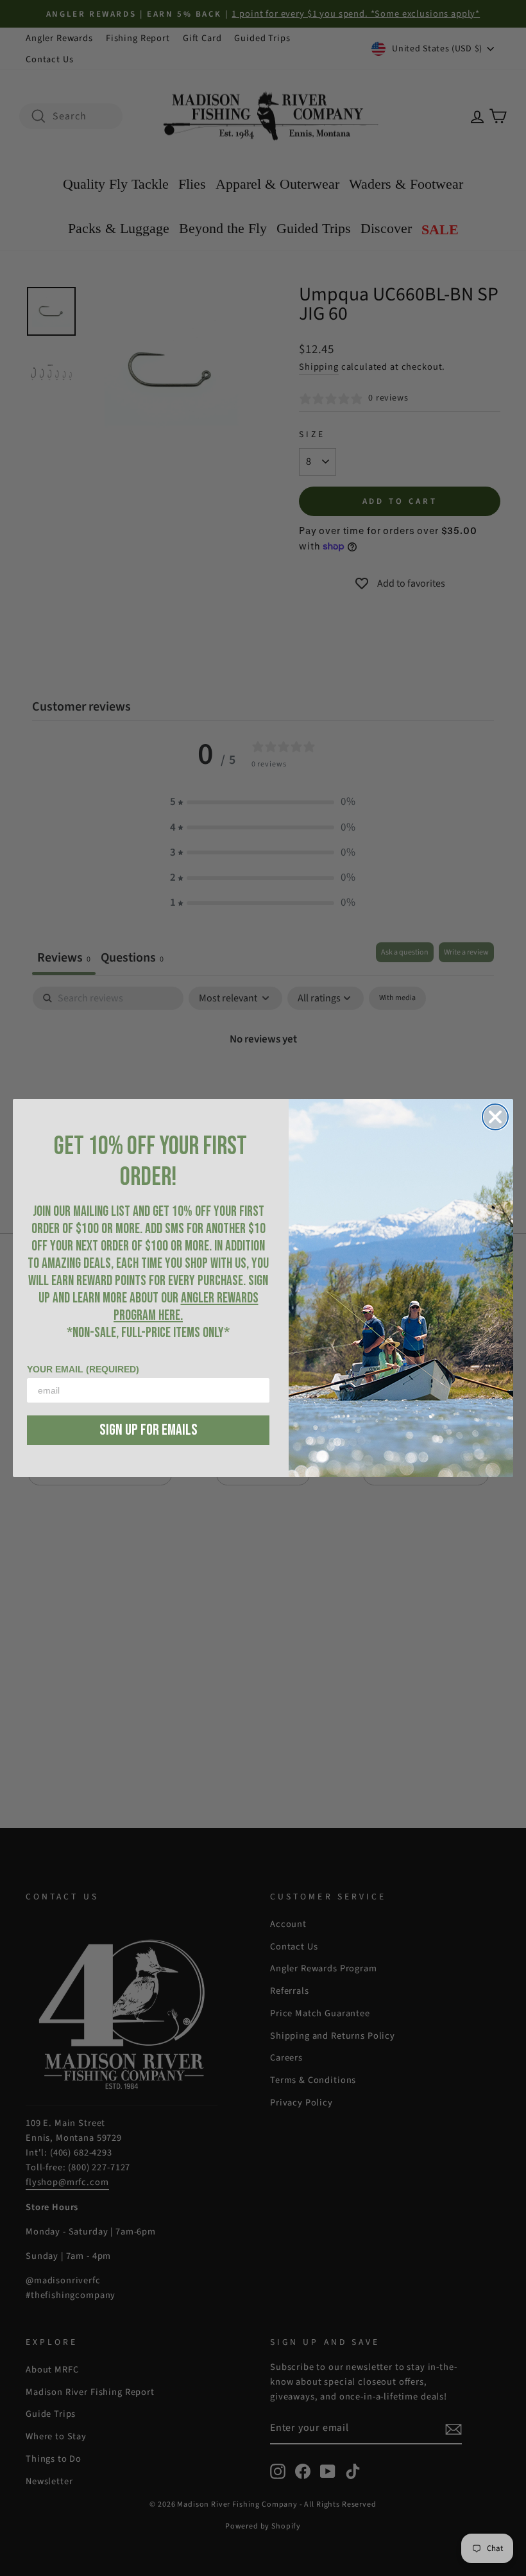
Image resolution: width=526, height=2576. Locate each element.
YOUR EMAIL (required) (83, 1369)
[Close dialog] (495, 1117)
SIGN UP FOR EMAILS (148, 1430)
